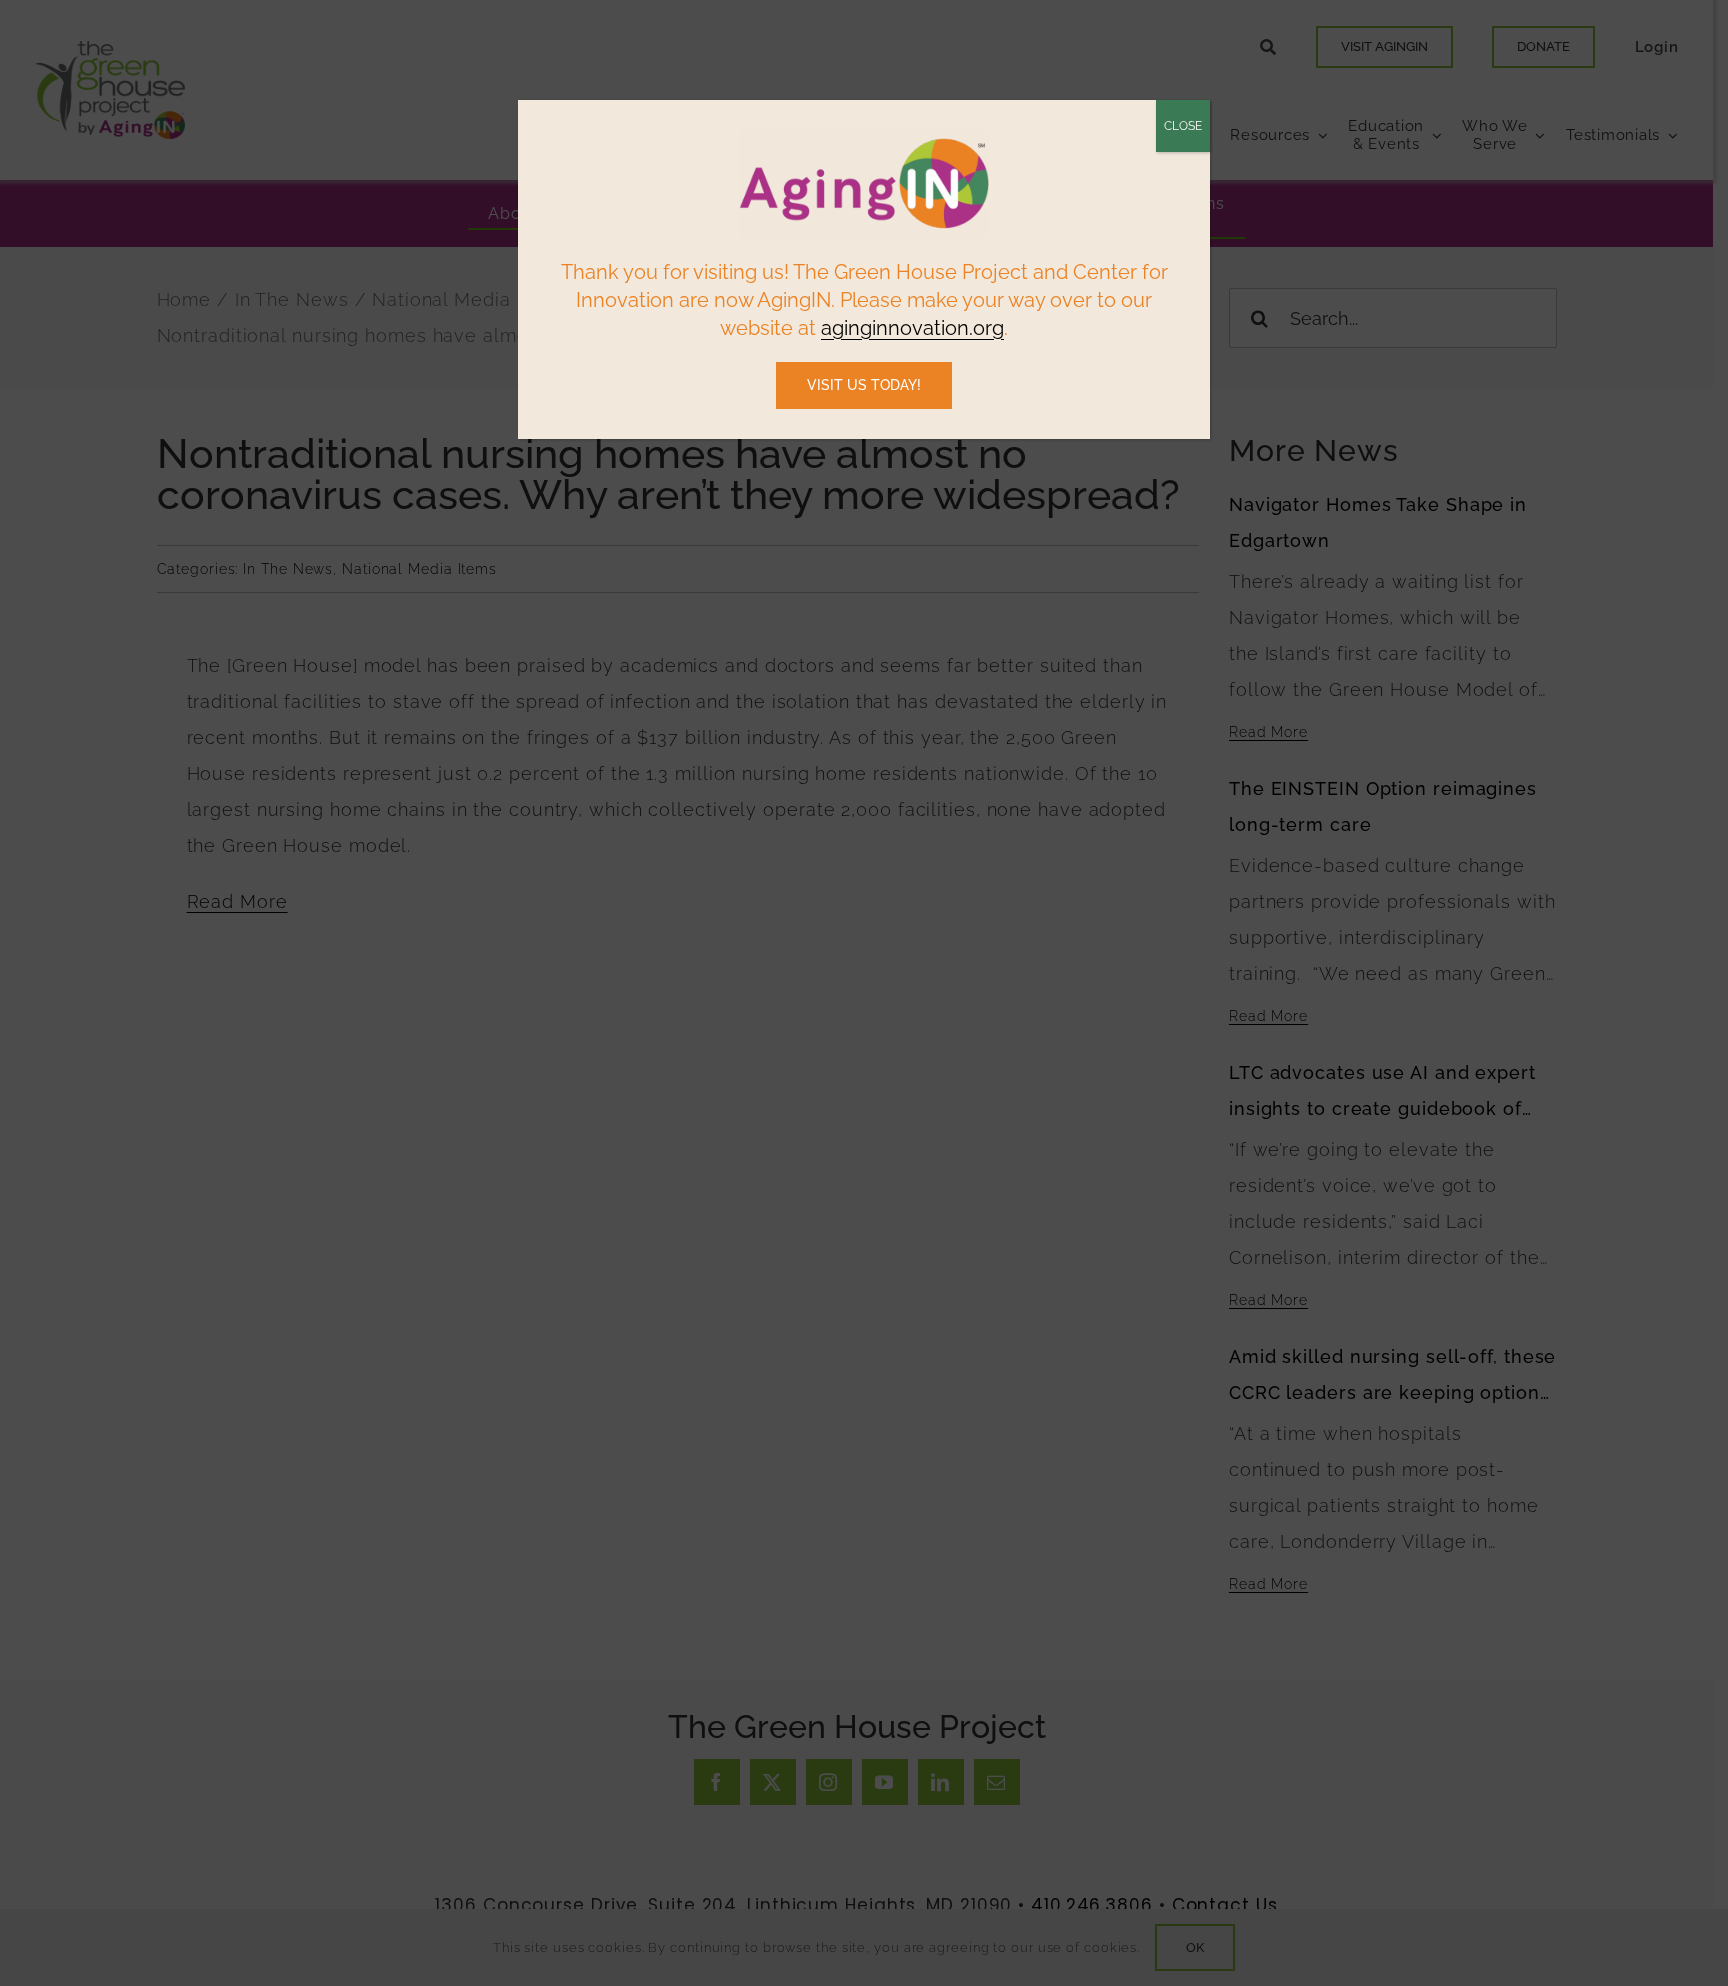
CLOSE (1183, 126)
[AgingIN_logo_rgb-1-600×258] (864, 137)
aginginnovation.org (912, 328)
